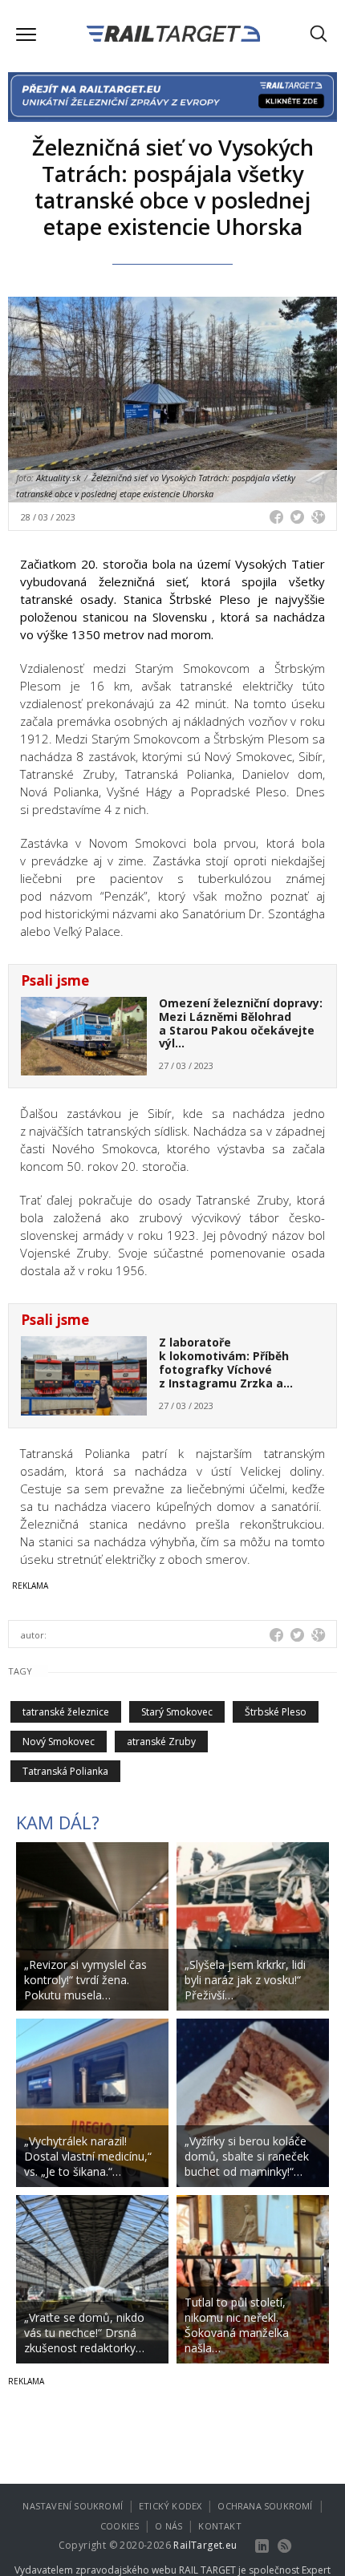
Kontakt (219, 2526)
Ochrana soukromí (265, 2506)
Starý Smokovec (177, 1712)
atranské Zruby (161, 1742)
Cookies (120, 2526)
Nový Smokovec (59, 1742)
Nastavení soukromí (73, 2506)
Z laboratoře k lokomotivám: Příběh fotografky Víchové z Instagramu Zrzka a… (226, 1362)
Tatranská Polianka (65, 1771)
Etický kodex (170, 2506)
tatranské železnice (66, 1712)
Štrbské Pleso (276, 1712)
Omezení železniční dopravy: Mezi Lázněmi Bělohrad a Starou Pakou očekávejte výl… (241, 1023)
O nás (168, 2526)
